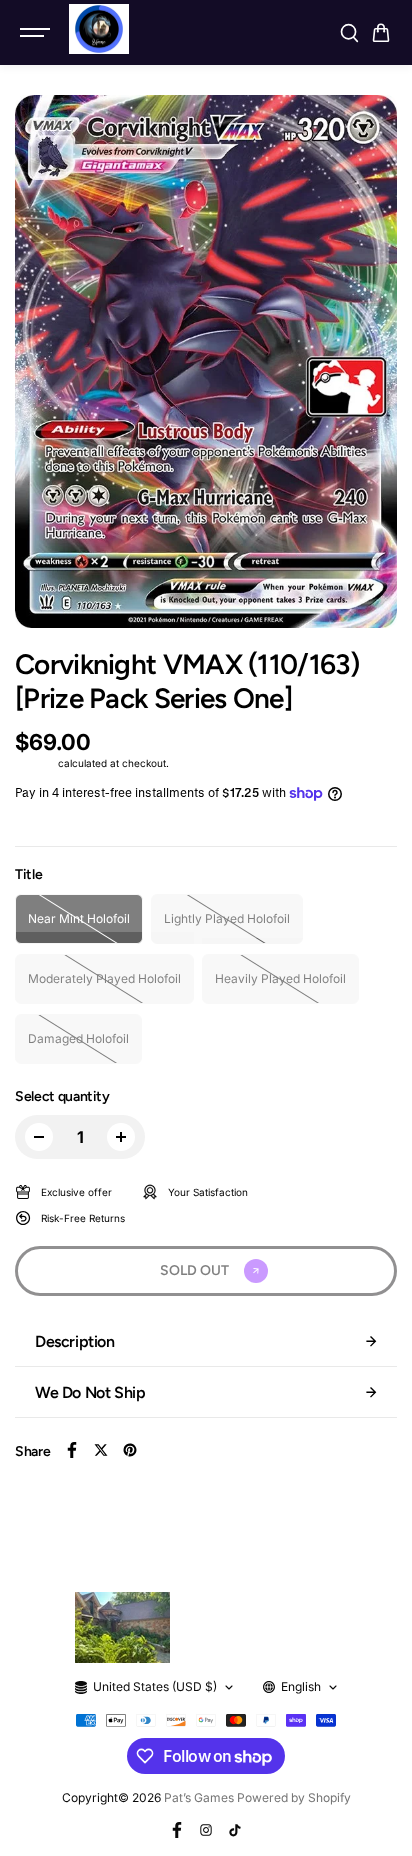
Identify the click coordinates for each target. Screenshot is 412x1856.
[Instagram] (206, 1830)
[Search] (349, 33)
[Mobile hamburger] (37, 33)
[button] (381, 33)
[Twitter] (101, 1450)
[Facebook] (72, 1450)
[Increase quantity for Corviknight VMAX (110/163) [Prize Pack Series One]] (121, 1137)
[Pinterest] (130, 1450)
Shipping (35, 763)
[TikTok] (235, 1830)
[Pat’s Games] (99, 29)
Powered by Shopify (294, 1797)
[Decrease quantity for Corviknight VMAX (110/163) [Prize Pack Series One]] (39, 1137)
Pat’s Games (199, 1797)
